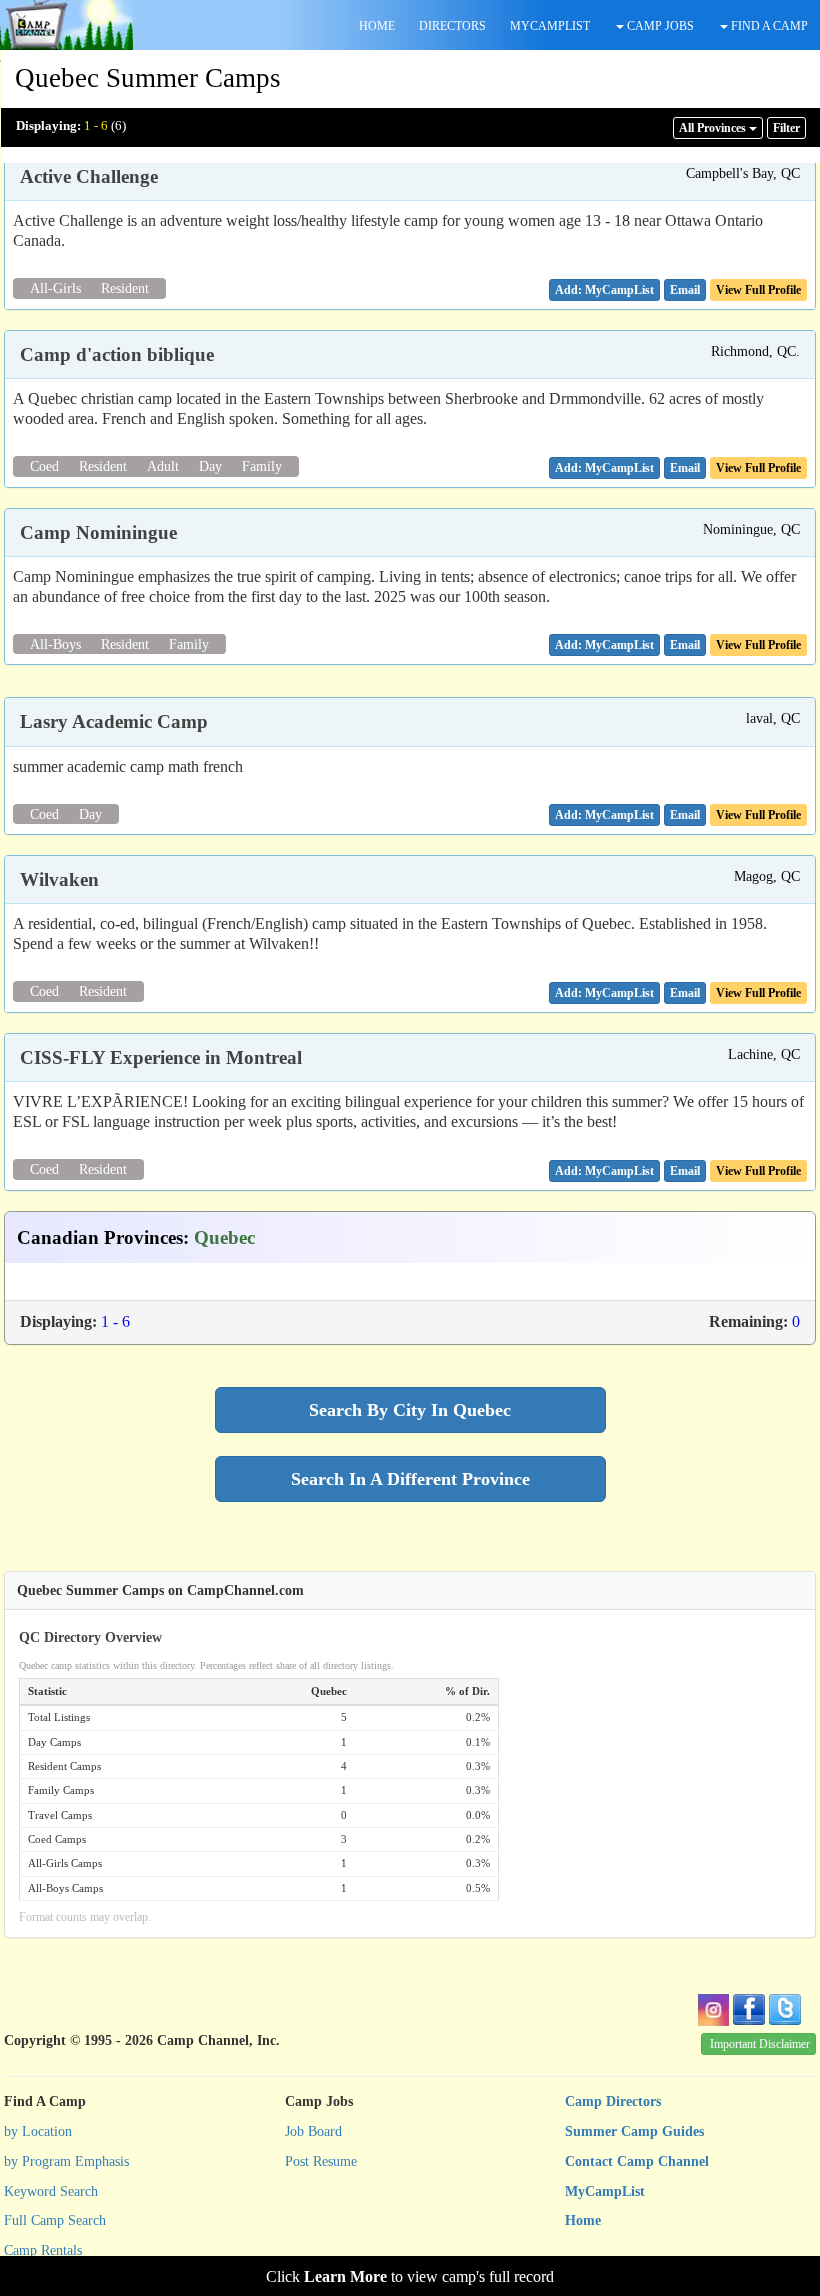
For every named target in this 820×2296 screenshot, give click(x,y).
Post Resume (321, 2161)
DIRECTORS (452, 26)
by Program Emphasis (66, 2161)
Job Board (313, 2131)
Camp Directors (613, 2101)
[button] (685, 290)
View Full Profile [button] (758, 290)
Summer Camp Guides (634, 2131)
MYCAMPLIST (550, 26)
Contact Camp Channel (637, 2161)
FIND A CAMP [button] (768, 26)
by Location (38, 2131)
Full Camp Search (55, 2220)
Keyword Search (51, 2191)
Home (583, 2220)
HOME (377, 26)
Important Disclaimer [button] (760, 2044)
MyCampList (605, 2191)
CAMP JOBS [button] (659, 26)
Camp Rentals (43, 2250)
